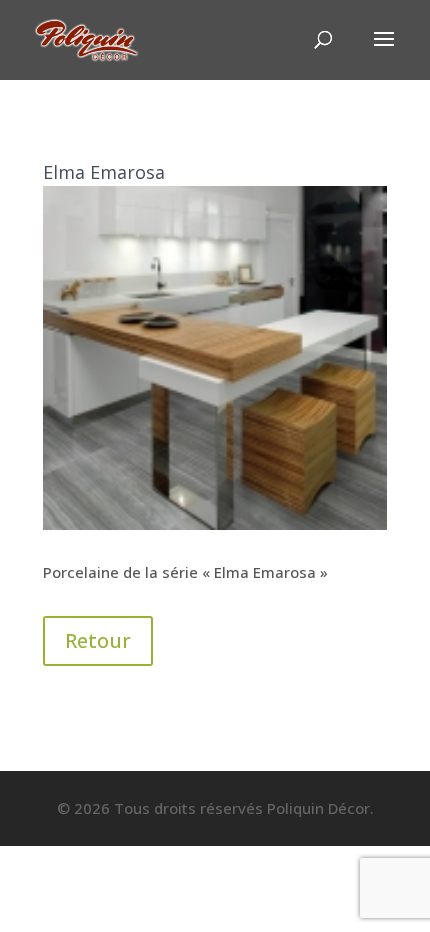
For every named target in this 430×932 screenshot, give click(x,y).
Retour (98, 640)
